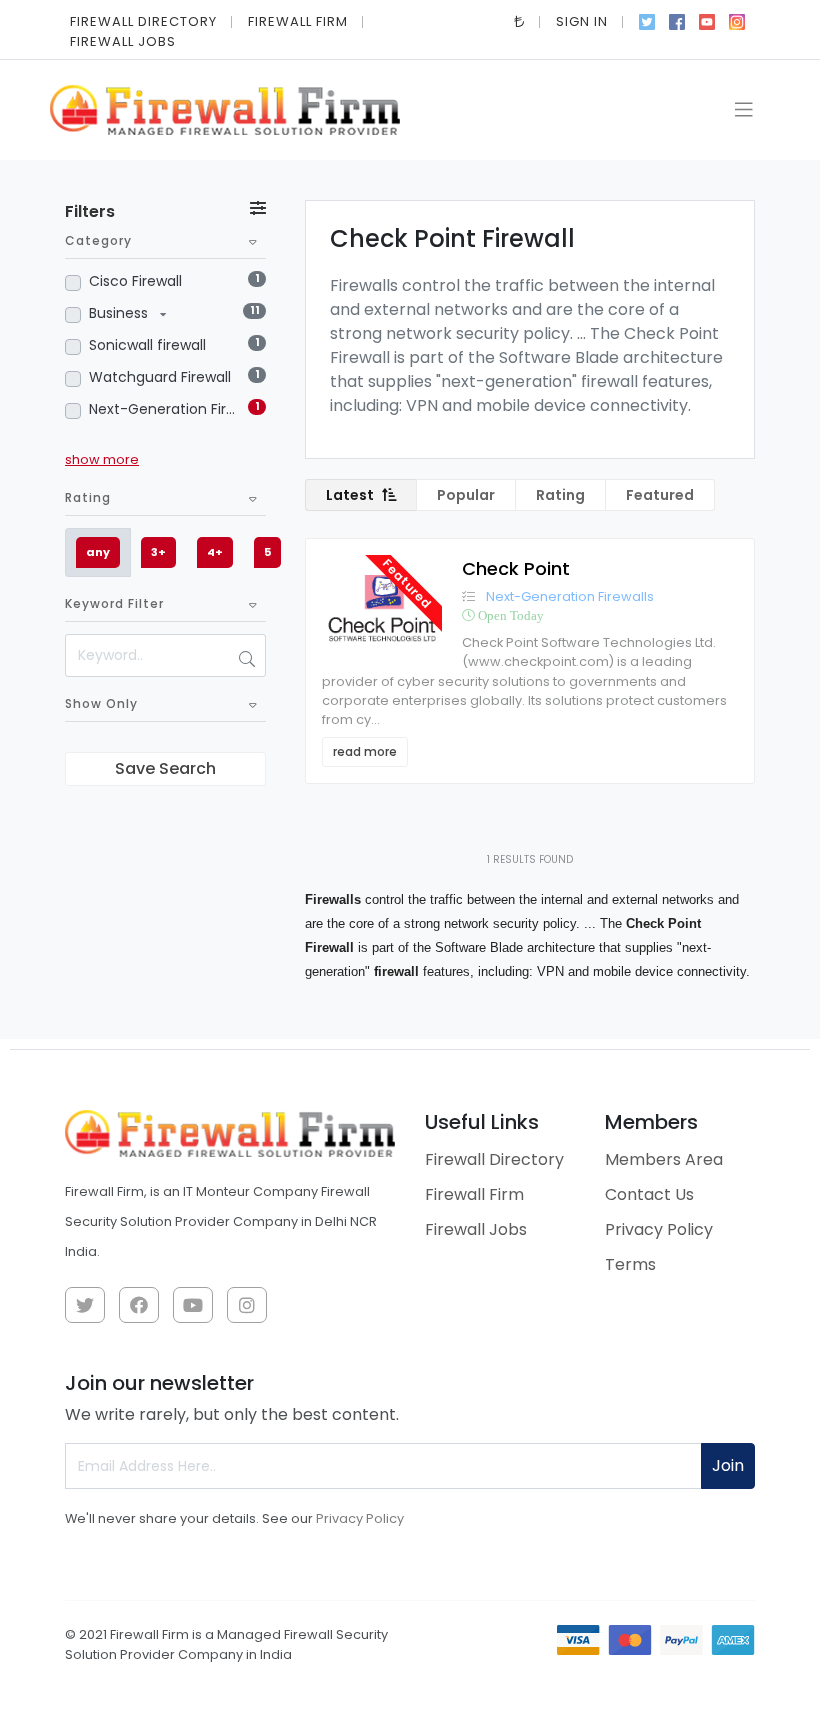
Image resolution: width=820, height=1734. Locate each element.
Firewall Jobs (123, 41)
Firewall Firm (298, 21)
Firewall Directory (143, 21)
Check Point (516, 568)
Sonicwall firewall (147, 345)
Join (728, 1465)
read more (365, 751)
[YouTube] (707, 20)
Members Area (664, 1159)
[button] (519, 21)
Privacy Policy (659, 1229)
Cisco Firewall (135, 281)
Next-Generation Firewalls (164, 409)
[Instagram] (737, 20)
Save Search (165, 768)
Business (120, 313)
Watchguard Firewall (160, 377)
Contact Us (649, 1194)
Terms (630, 1264)
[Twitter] (647, 20)
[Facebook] (677, 20)
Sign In (582, 21)
